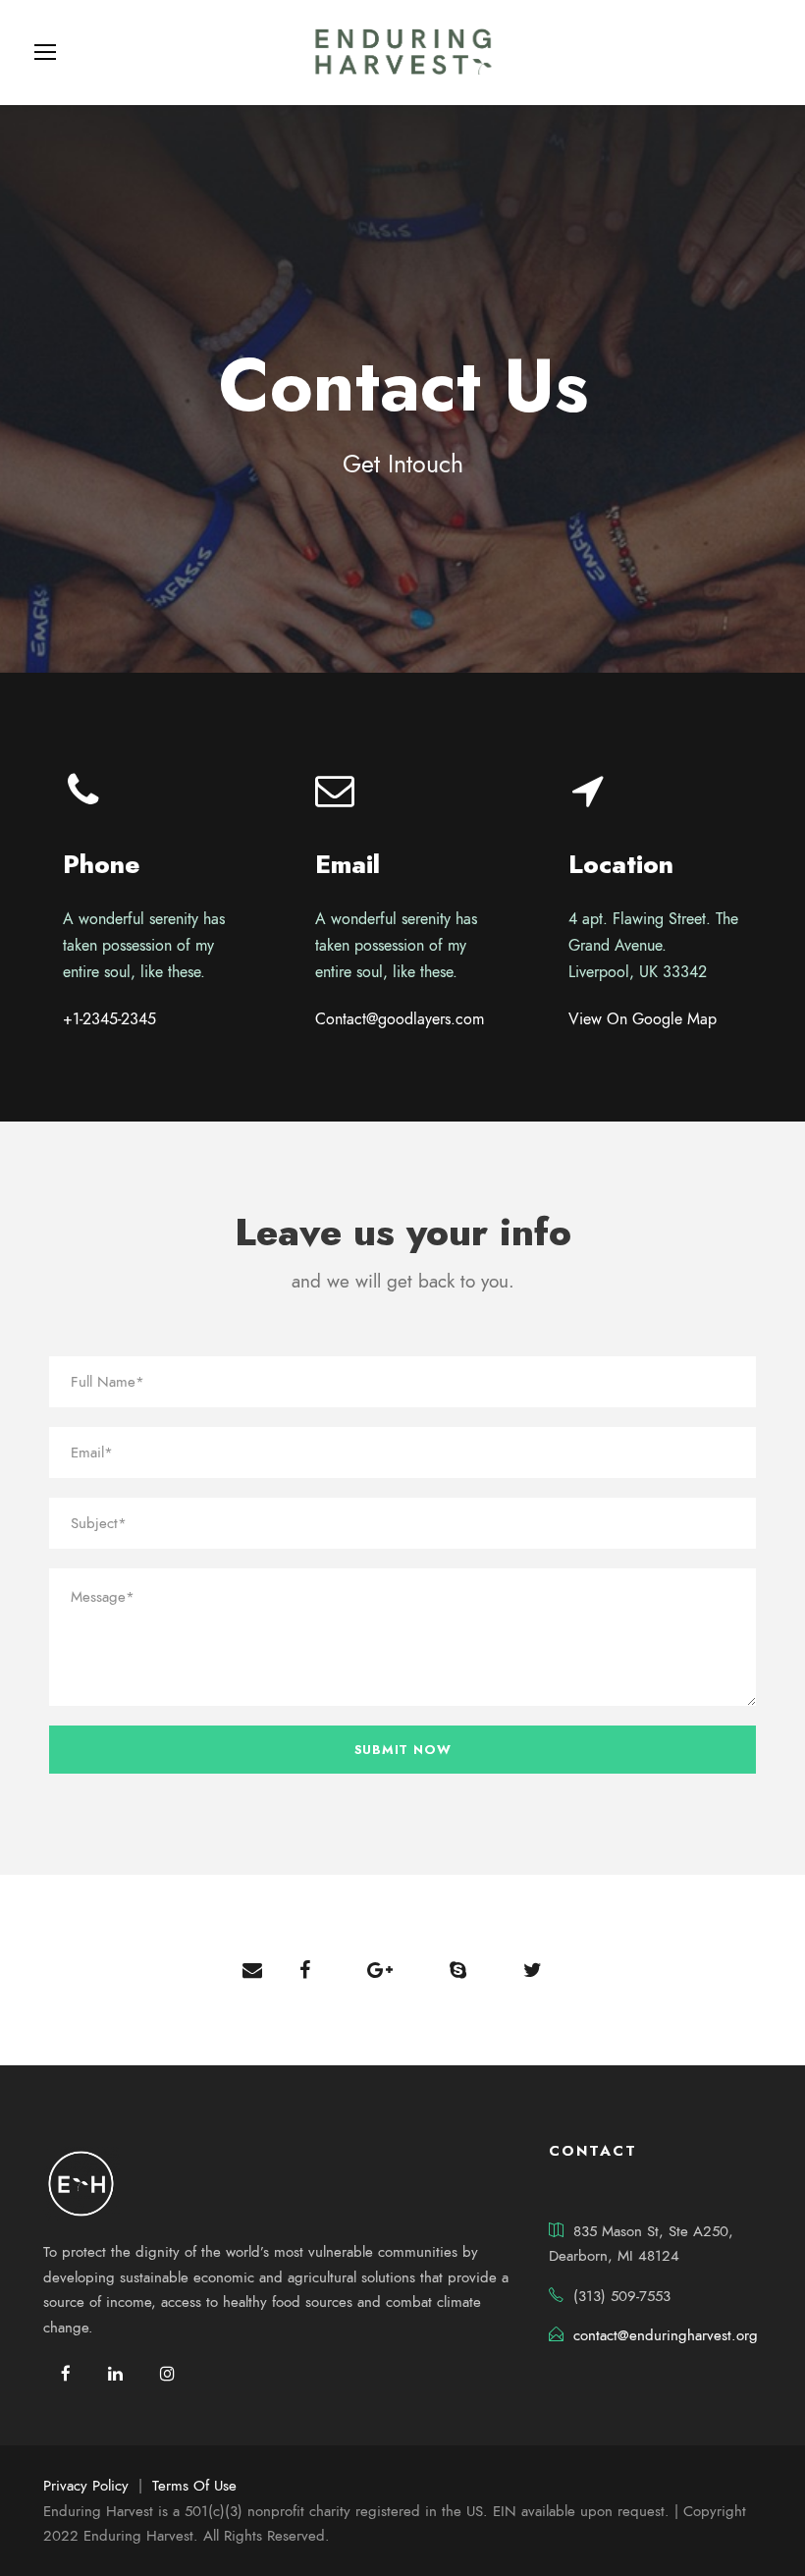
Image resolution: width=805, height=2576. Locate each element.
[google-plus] (380, 1970)
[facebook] (305, 1970)
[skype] (458, 1970)
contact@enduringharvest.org (666, 2335)
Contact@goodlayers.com (400, 1019)
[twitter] (533, 1970)
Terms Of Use (194, 2486)
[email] (252, 1970)
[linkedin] (115, 2374)
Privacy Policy (86, 2486)
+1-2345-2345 (109, 1019)
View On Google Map (643, 1019)
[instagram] (167, 2374)
